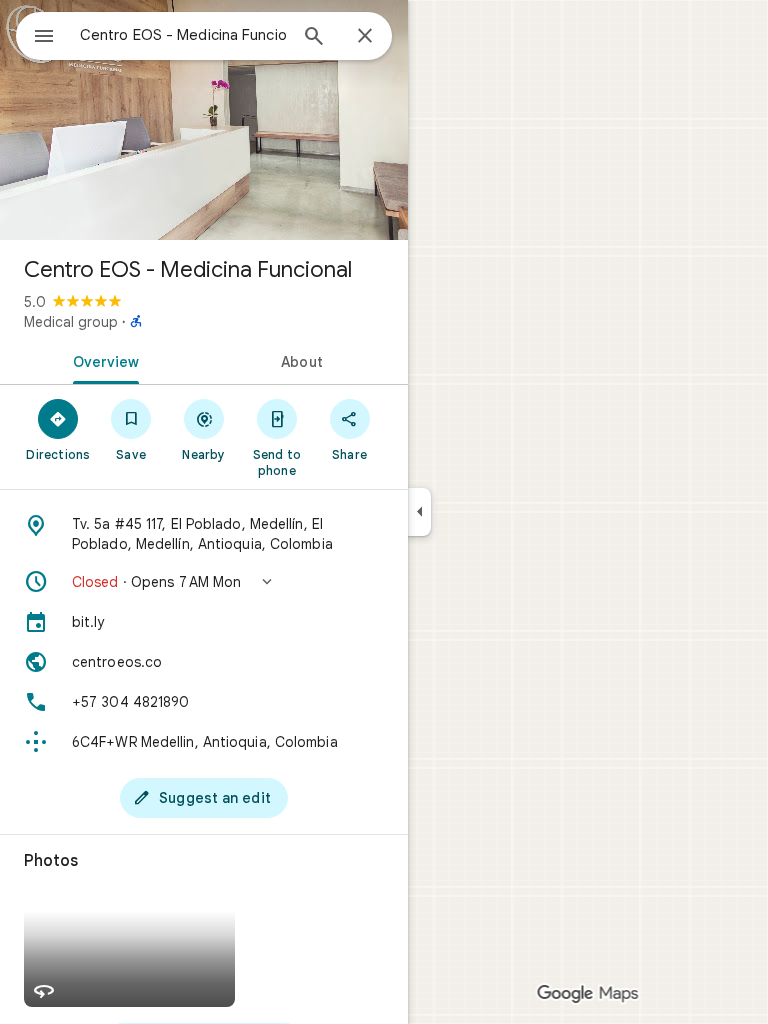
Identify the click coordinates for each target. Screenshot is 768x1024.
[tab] (102, 360)
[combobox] (183, 35)
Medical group (71, 322)
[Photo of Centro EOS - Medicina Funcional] (204, 120)
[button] (204, 582)
